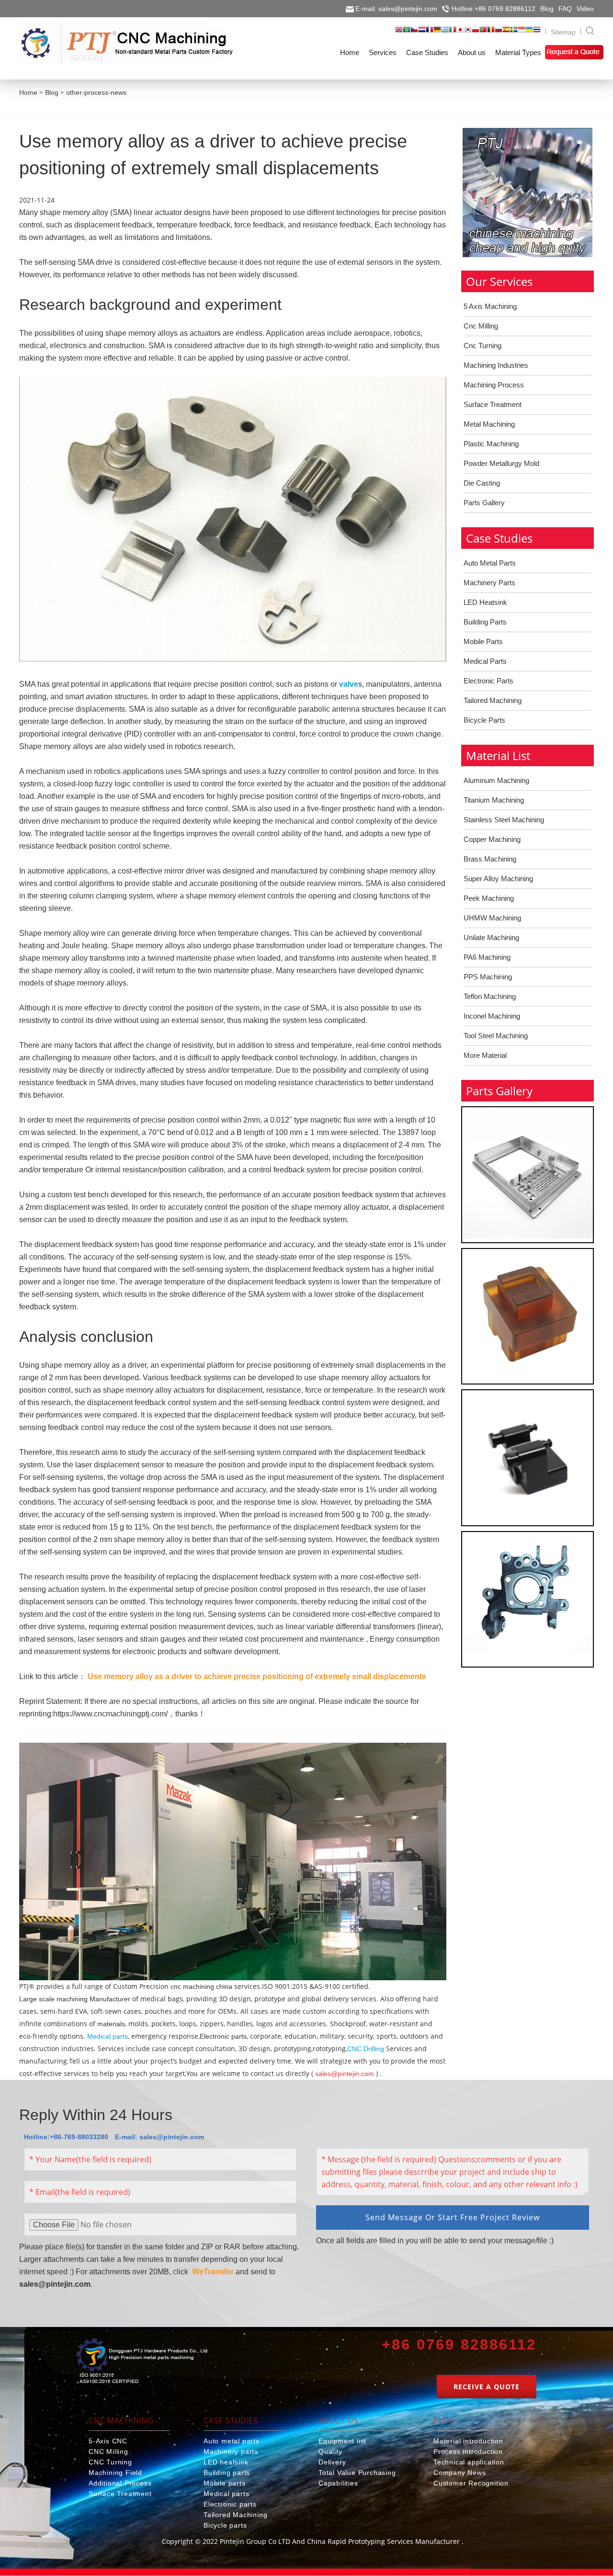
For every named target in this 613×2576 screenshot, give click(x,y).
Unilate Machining (491, 937)
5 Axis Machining (490, 306)
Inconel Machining (492, 1016)
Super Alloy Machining (498, 879)
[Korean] (468, 33)
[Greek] (445, 33)
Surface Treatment (493, 404)
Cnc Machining (121, 2420)
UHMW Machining (492, 918)
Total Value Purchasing (357, 2473)
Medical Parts (485, 661)
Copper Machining (492, 839)
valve (349, 684)
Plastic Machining (491, 444)
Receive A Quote (487, 2387)
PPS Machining (488, 977)
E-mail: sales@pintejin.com (396, 9)
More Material (485, 1055)
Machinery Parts (489, 583)
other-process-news (96, 92)
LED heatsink (226, 2462)
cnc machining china (201, 1986)
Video (585, 9)
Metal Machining (489, 424)
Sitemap (563, 32)
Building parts (227, 2473)
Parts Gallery (484, 503)
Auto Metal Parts (490, 563)
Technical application (469, 2462)
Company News (460, 2473)
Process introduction (468, 2451)
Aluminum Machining (496, 780)
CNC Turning (110, 2462)
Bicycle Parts (484, 720)
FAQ (565, 9)
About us (338, 2420)
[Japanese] (460, 33)
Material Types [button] (518, 52)
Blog (547, 9)
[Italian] (453, 33)
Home (28, 92)
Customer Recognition (471, 2483)
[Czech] (414, 33)
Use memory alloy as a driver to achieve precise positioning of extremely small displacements (257, 1676)
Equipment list (342, 2441)
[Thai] (537, 33)
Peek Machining (489, 898)
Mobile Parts (483, 641)
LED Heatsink (485, 602)
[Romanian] (491, 33)
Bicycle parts (225, 2525)
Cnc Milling (481, 326)
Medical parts (108, 2036)
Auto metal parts (232, 2441)
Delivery (332, 2462)
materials (111, 2024)
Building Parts (485, 622)
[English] (399, 33)
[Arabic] (407, 33)
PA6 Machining (487, 957)
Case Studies (231, 2420)
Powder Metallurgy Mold (501, 463)
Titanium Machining (494, 800)
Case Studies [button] (427, 52)
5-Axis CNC (108, 2441)
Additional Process (120, 2483)
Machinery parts (231, 2451)
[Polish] (476, 33)
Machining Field (115, 2473)
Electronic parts (223, 2036)
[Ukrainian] (529, 33)
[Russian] (499, 33)
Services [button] (383, 52)
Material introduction (468, 2441)
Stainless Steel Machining (504, 820)
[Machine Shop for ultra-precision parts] (142, 2363)
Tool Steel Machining (496, 1036)
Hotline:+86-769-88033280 (66, 2137)
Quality (330, 2451)
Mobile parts (225, 2483)
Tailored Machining (493, 700)
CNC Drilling (366, 2049)
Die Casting (482, 483)
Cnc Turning (482, 346)
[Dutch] (422, 33)
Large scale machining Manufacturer (75, 1999)
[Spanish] (506, 33)
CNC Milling (108, 2451)
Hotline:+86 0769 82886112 (494, 9)
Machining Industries (496, 365)
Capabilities (338, 2483)
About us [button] (472, 52)
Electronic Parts (488, 681)
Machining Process (494, 385)
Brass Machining (490, 859)
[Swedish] (514, 33)
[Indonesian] (522, 33)
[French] (430, 33)
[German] (437, 33)
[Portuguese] (483, 33)
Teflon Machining (490, 996)
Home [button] (350, 52)
